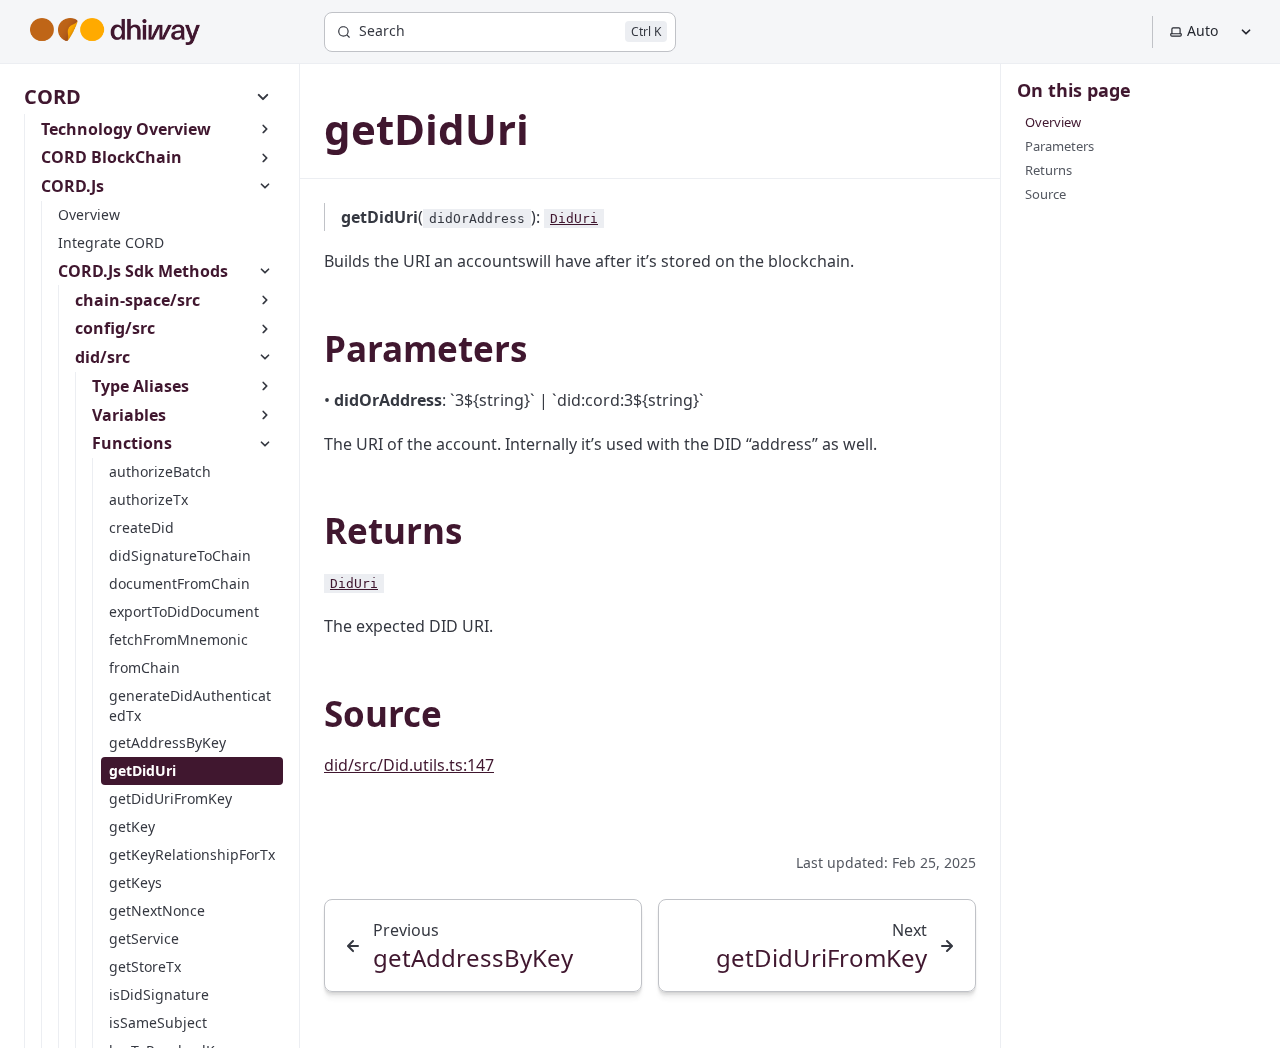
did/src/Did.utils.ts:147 (409, 765)
